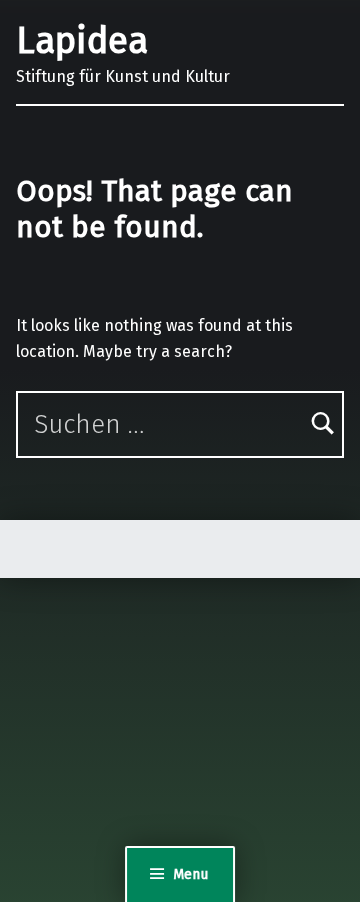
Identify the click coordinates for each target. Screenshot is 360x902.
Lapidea (82, 41)
